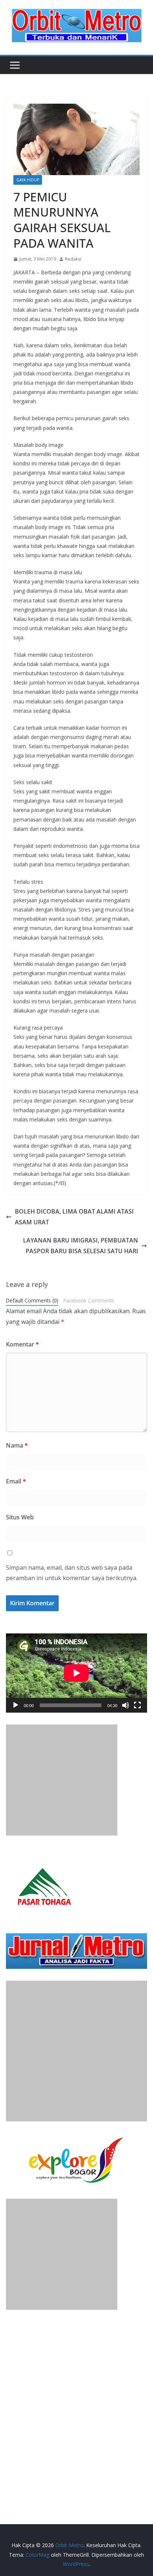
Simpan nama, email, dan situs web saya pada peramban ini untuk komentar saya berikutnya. (72, 1573)
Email (16, 1481)
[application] (76, 1673)
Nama (17, 1445)
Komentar (22, 1344)
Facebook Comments (89, 1300)
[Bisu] (126, 1705)
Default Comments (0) (32, 1300)
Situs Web (20, 1517)
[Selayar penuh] (137, 1705)
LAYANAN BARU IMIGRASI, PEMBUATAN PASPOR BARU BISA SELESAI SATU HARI (81, 1246)
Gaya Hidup (28, 180)
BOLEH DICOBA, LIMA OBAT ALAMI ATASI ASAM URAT (74, 1217)
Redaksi (73, 259)
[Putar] (16, 1705)
